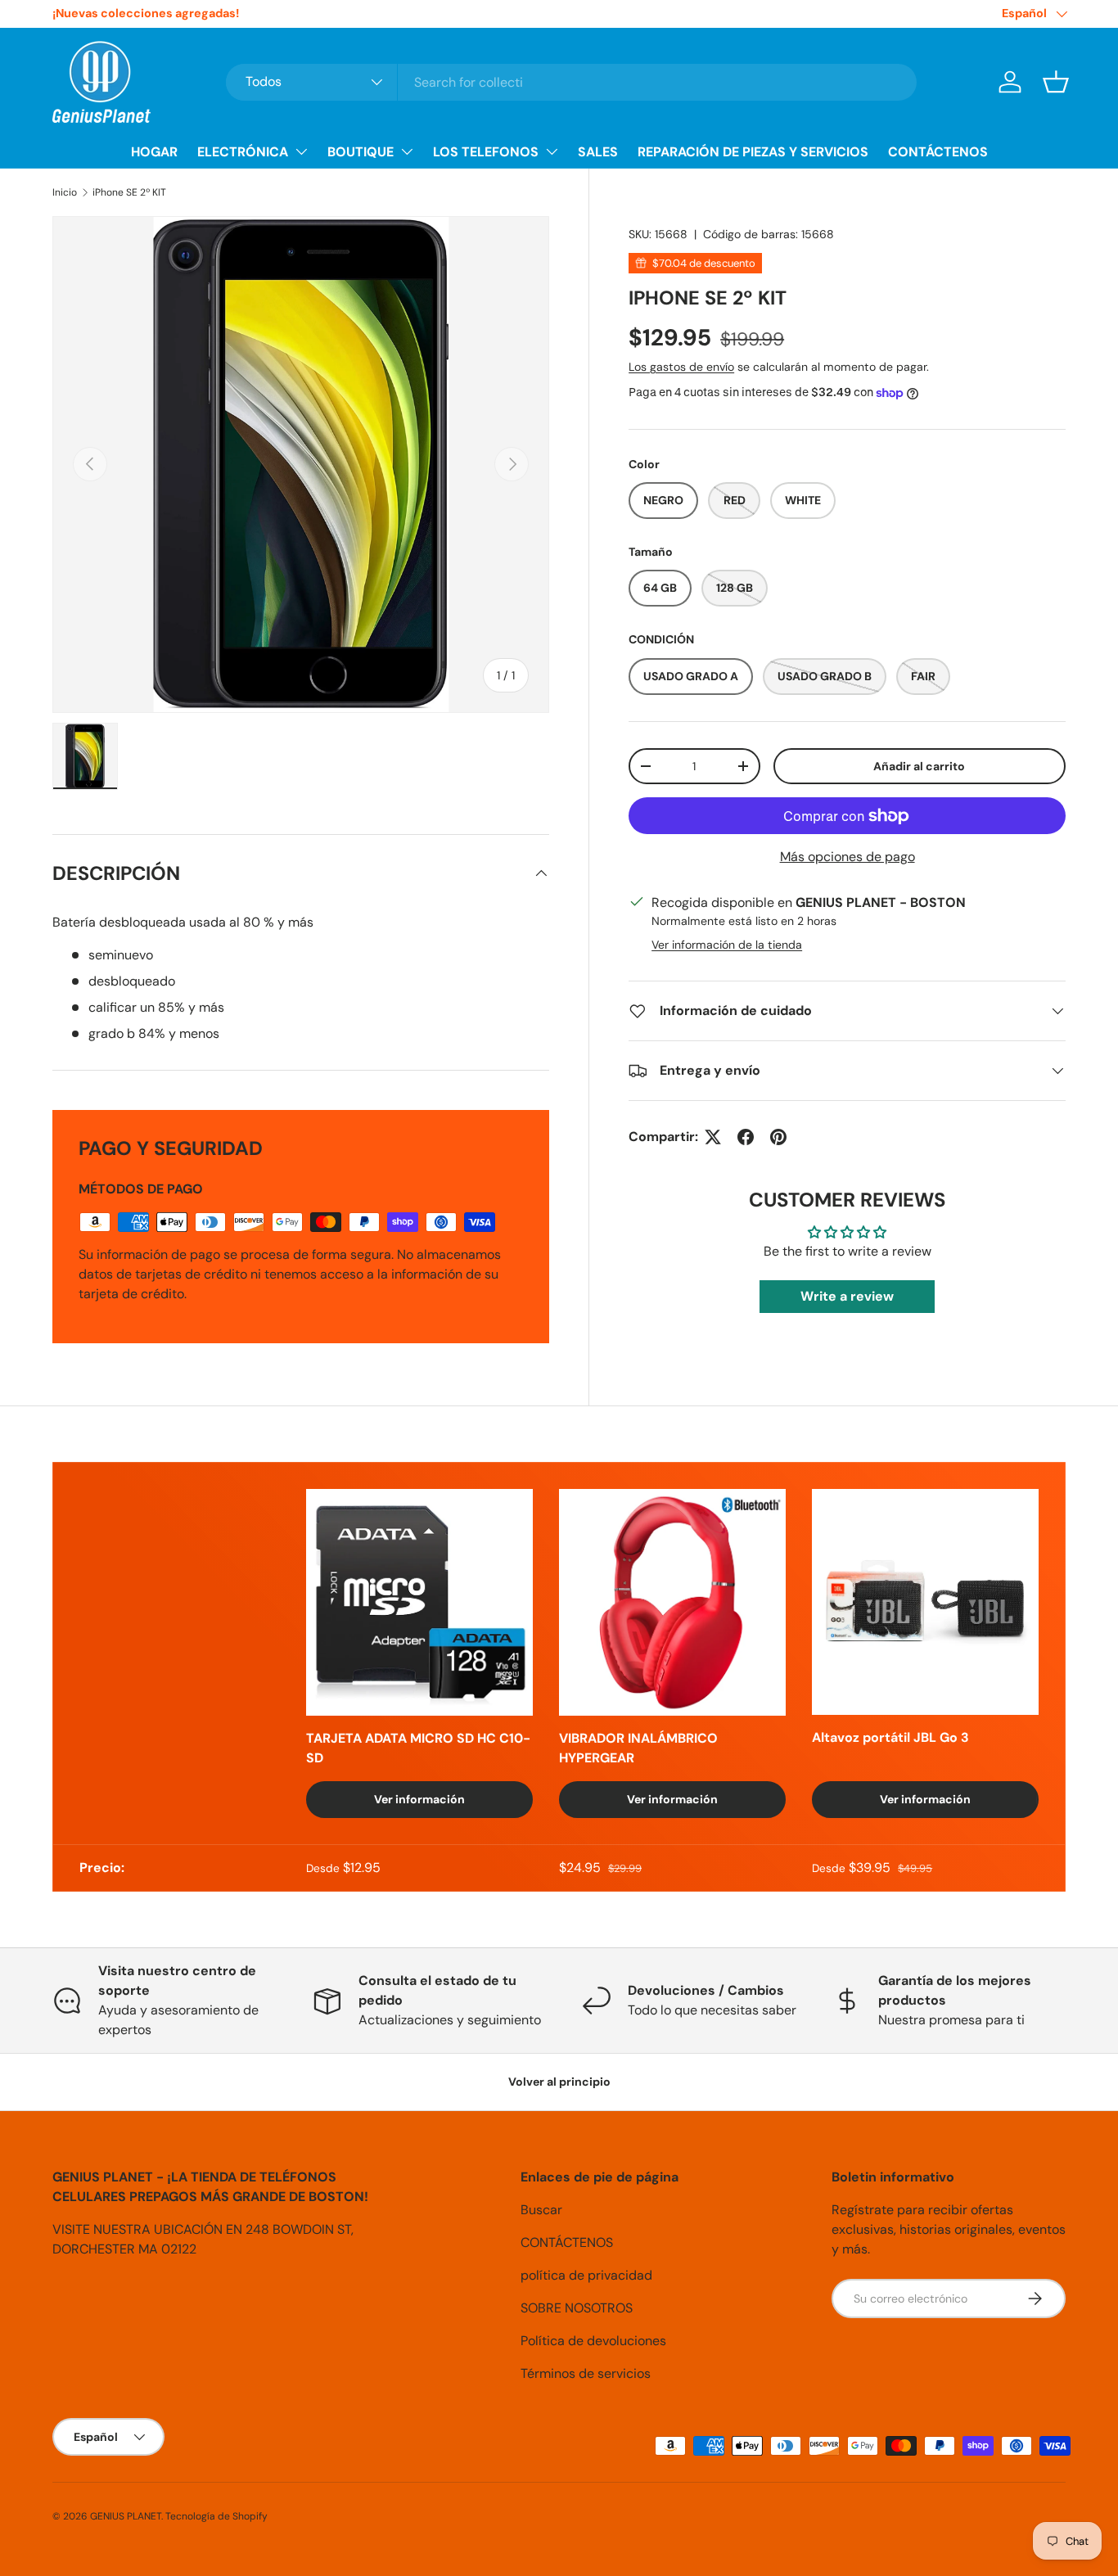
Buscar (541, 2210)
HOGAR (154, 152)
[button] (1056, 82)
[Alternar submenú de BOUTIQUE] (407, 151)
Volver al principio (559, 2082)
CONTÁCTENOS (938, 152)
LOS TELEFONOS (486, 152)
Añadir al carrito (919, 766)
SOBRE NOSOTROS (577, 2308)
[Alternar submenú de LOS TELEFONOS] (552, 151)
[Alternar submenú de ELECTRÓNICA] (301, 151)
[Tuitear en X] (713, 1137)
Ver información (419, 1799)
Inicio (65, 192)
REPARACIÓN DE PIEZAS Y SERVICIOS (753, 152)
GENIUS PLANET (126, 2516)
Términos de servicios (586, 2373)
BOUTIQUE (361, 152)
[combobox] (571, 82)
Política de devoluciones (593, 2341)
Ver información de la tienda (727, 945)
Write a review (847, 1296)
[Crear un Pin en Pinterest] (778, 1137)
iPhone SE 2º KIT (129, 192)
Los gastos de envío (681, 367)
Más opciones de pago (848, 857)
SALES (598, 152)
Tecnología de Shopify (216, 2516)
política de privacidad (586, 2275)
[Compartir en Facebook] (746, 1137)
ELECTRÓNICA (243, 152)
